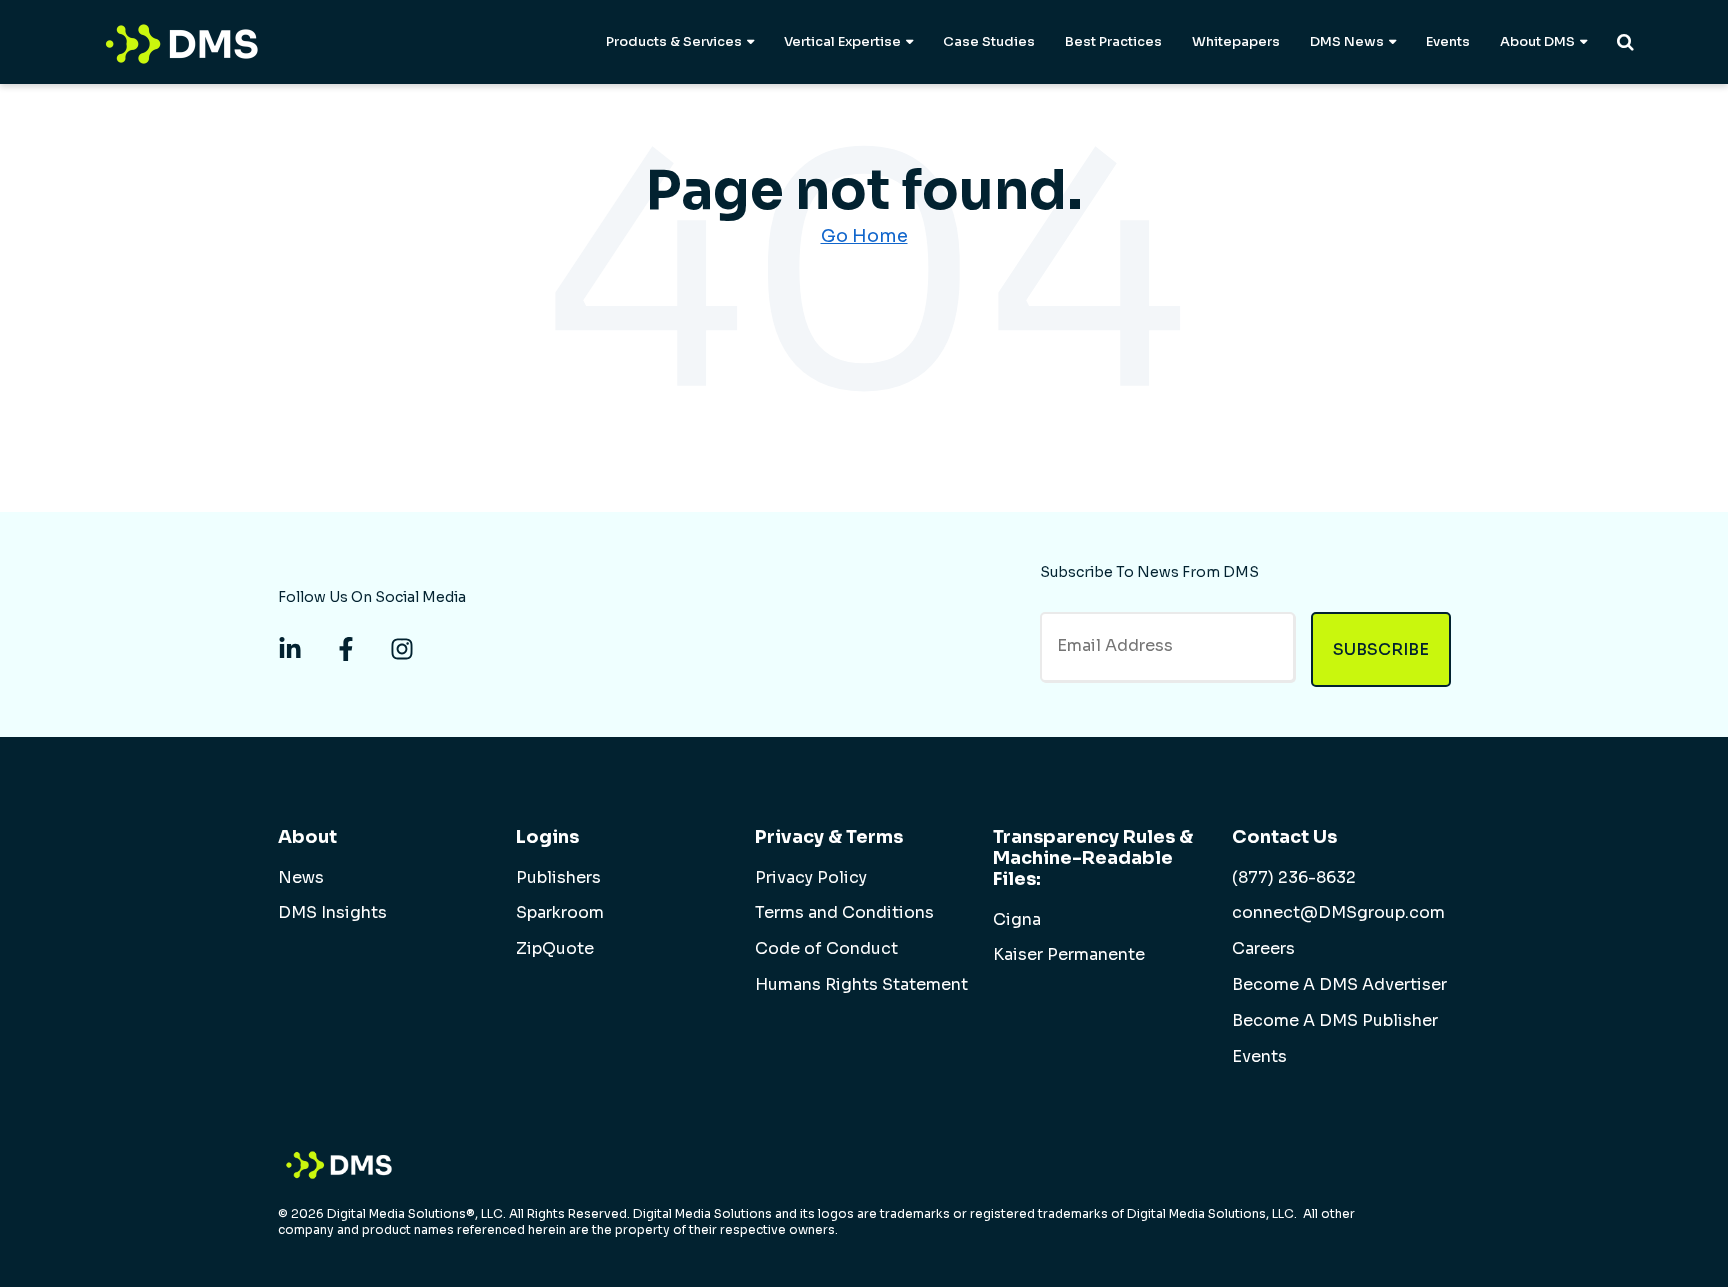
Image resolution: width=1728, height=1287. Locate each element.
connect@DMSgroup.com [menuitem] (1338, 913)
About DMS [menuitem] (1537, 41)
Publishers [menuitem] (558, 878)
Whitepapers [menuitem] (1236, 41)
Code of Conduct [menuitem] (826, 949)
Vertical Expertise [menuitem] (842, 41)
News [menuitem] (301, 878)
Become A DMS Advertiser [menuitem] (1339, 985)
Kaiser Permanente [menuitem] (1069, 955)
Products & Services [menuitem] (674, 41)
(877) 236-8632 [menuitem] (1294, 878)
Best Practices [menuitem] (1113, 41)
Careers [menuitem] (1263, 949)
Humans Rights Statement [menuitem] (861, 985)
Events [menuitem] (1448, 41)
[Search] (1625, 42)
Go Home (864, 236)
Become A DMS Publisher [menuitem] (1335, 1021)
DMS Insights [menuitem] (332, 913)
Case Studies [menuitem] (989, 41)
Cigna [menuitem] (1017, 920)
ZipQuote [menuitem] (555, 949)
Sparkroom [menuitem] (560, 913)
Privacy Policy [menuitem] (811, 878)
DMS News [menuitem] (1347, 41)
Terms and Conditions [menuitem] (844, 913)
